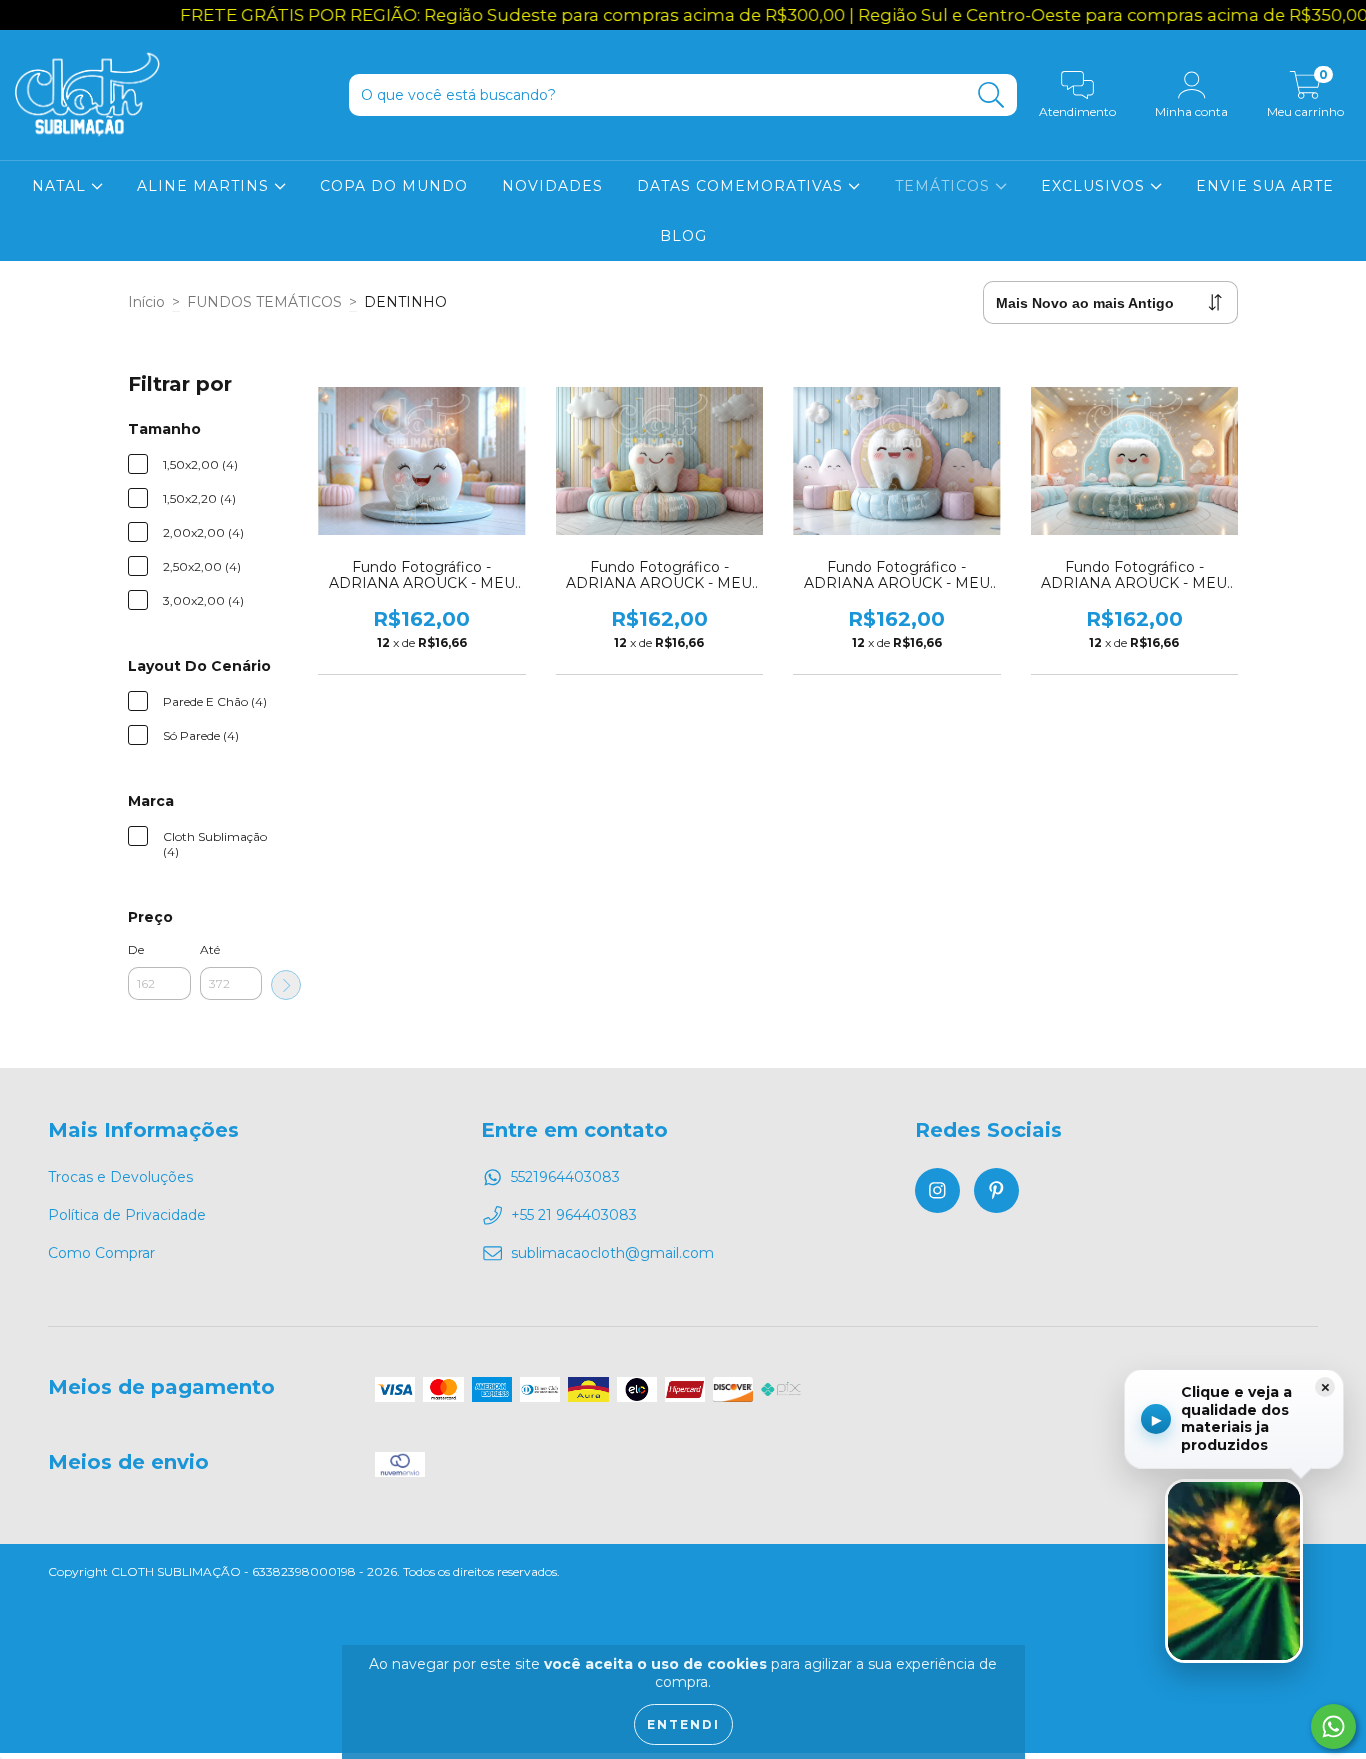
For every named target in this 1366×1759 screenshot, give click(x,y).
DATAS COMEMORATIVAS (742, 186)
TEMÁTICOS (945, 186)
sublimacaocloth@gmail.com (612, 1253)
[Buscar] (991, 95)
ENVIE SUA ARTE (1265, 186)
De (136, 949)
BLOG (683, 236)
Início (146, 302)
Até (210, 949)
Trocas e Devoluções (120, 1177)
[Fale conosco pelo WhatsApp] (1333, 1726)
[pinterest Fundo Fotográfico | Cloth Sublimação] (996, 1190)
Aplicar (286, 985)
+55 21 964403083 (574, 1215)
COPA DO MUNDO (394, 186)
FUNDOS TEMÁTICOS (264, 302)
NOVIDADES (552, 186)
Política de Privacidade (127, 1215)
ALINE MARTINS (205, 186)
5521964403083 (565, 1177)
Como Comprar (101, 1253)
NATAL (61, 186)
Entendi (683, 1724)
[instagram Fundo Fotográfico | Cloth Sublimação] (937, 1190)
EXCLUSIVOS (1095, 186)
